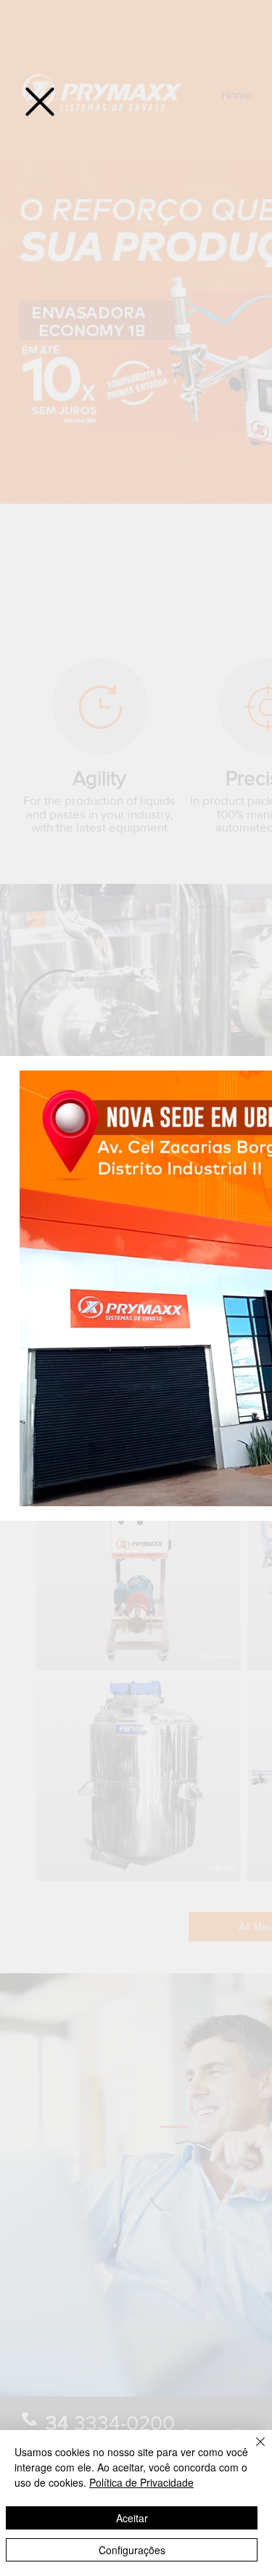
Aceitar (132, 2518)
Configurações (132, 2550)
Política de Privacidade (141, 2482)
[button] (40, 102)
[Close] (252, 2450)
